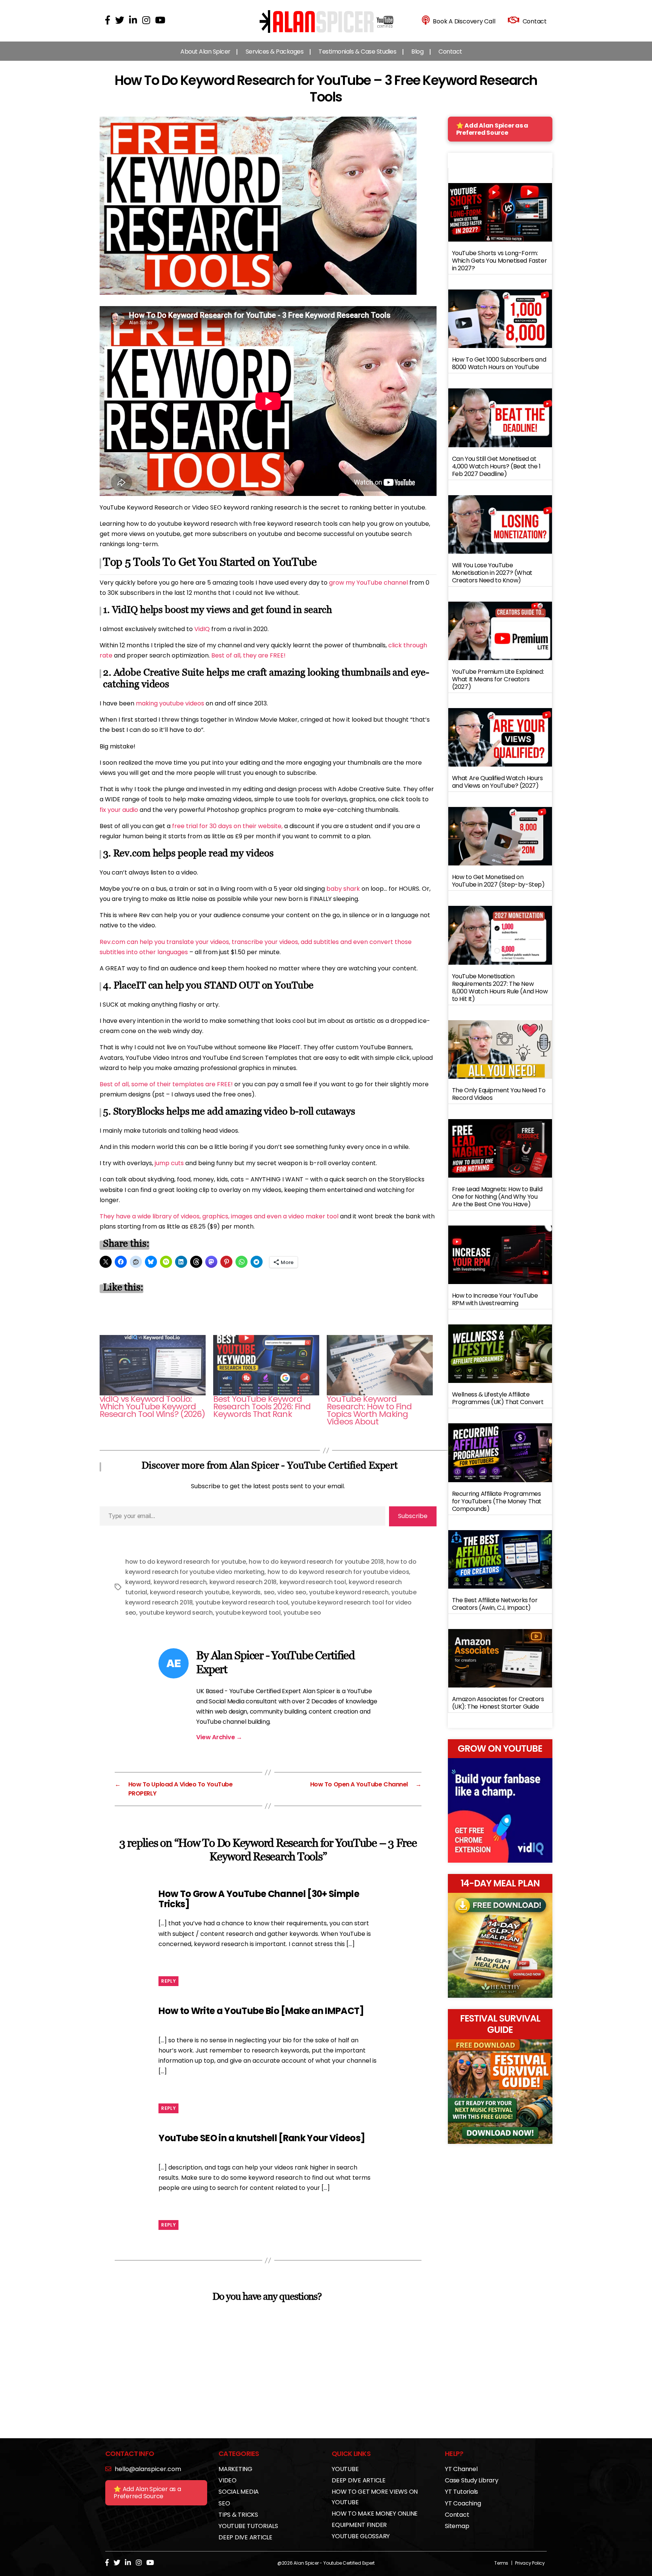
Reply (168, 1981)
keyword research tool (313, 1582)
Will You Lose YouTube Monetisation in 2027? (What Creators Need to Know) (492, 573)
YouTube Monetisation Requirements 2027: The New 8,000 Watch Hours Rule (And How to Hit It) (500, 988)
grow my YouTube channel (368, 583)
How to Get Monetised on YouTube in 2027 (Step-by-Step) (498, 881)
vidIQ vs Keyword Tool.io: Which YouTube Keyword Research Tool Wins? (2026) (152, 1407)
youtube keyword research (349, 1592)
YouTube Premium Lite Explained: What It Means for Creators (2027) (498, 679)
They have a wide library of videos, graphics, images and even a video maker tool (219, 1216)
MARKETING (235, 2469)
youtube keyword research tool (242, 1602)
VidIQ (202, 629)
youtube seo (302, 1613)
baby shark (343, 889)
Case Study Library (472, 2480)
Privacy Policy (530, 2563)
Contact (450, 52)
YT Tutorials (461, 2492)
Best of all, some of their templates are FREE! (166, 1084)
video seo (292, 1592)
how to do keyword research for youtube (186, 1562)
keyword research (180, 1582)
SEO (224, 2503)
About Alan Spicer (205, 52)
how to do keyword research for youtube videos (338, 1572)
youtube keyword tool (248, 1613)
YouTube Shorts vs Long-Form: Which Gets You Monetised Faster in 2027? (500, 261)
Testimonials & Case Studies (357, 52)
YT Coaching (463, 2503)
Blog (417, 52)
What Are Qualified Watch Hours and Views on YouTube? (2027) (497, 782)
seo (269, 1592)
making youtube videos (170, 703)
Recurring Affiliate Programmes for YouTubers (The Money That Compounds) (497, 1501)
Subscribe (413, 1516)
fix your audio (119, 810)
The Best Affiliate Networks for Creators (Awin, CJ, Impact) (495, 1604)
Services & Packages (275, 52)
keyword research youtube (190, 1592)
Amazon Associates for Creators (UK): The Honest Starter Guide (498, 1703)
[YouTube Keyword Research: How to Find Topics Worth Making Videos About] (380, 1365)
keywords (246, 1592)
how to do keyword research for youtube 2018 (316, 1562)
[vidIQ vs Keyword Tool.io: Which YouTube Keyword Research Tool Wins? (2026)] (153, 1365)
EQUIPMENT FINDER (359, 2525)
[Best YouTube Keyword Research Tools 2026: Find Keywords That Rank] (266, 1365)
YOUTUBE (345, 2469)
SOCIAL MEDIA (239, 2492)
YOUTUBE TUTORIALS (248, 2526)
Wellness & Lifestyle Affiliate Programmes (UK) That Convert (498, 1398)
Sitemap (457, 2526)
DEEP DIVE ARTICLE (245, 2537)
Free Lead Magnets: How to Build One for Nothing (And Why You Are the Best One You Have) (497, 1197)
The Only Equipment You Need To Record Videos (499, 1094)
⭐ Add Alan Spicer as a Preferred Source (492, 129)
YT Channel (461, 2469)
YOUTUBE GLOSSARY (361, 2536)
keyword (138, 1582)
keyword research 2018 (243, 1582)
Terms (501, 2563)
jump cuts (169, 1163)
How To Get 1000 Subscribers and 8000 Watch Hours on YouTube (499, 363)
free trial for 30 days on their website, (227, 826)
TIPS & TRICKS (238, 2515)
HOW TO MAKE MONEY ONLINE (375, 2514)
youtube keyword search (176, 1613)
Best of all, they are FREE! (248, 655)
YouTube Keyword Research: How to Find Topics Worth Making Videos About (369, 1410)
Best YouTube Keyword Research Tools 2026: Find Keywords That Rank (262, 1407)
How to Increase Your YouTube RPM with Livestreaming (495, 1299)
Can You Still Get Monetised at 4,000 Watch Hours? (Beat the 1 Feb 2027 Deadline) (496, 466)
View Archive (219, 1737)
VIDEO (228, 2480)
